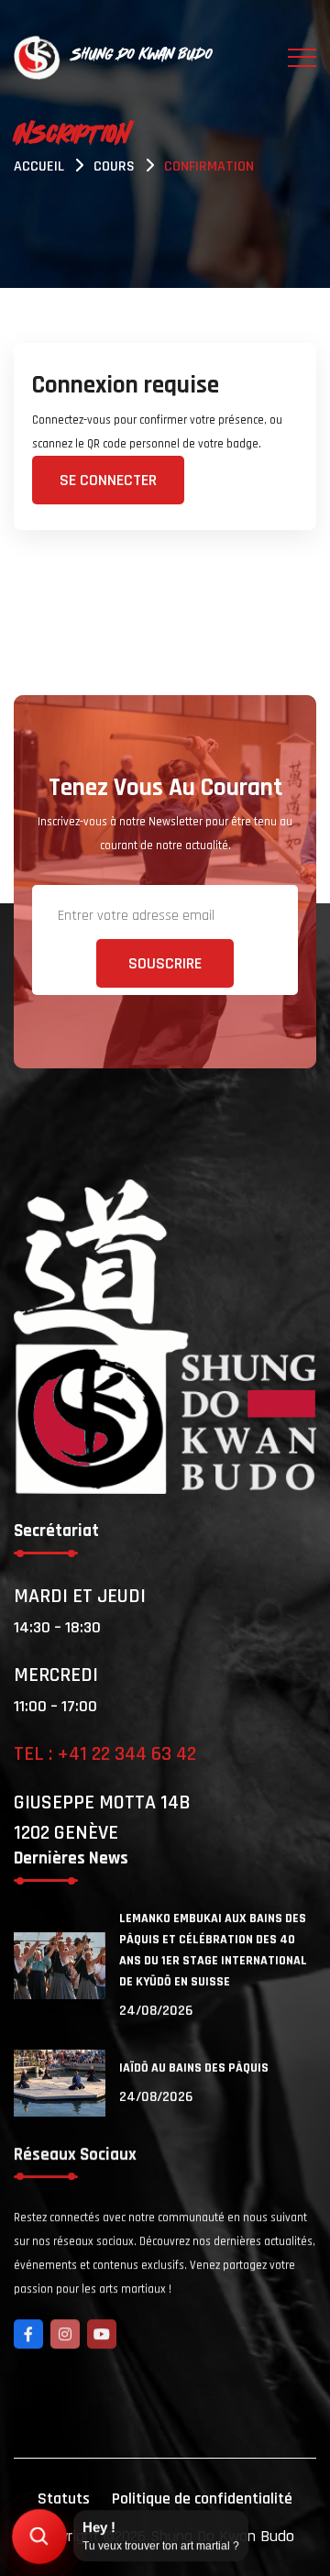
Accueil (39, 166)
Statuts (64, 2499)
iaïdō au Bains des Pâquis (194, 2068)
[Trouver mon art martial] (39, 2537)
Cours (114, 166)
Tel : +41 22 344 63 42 (105, 1754)
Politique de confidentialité (202, 2499)
